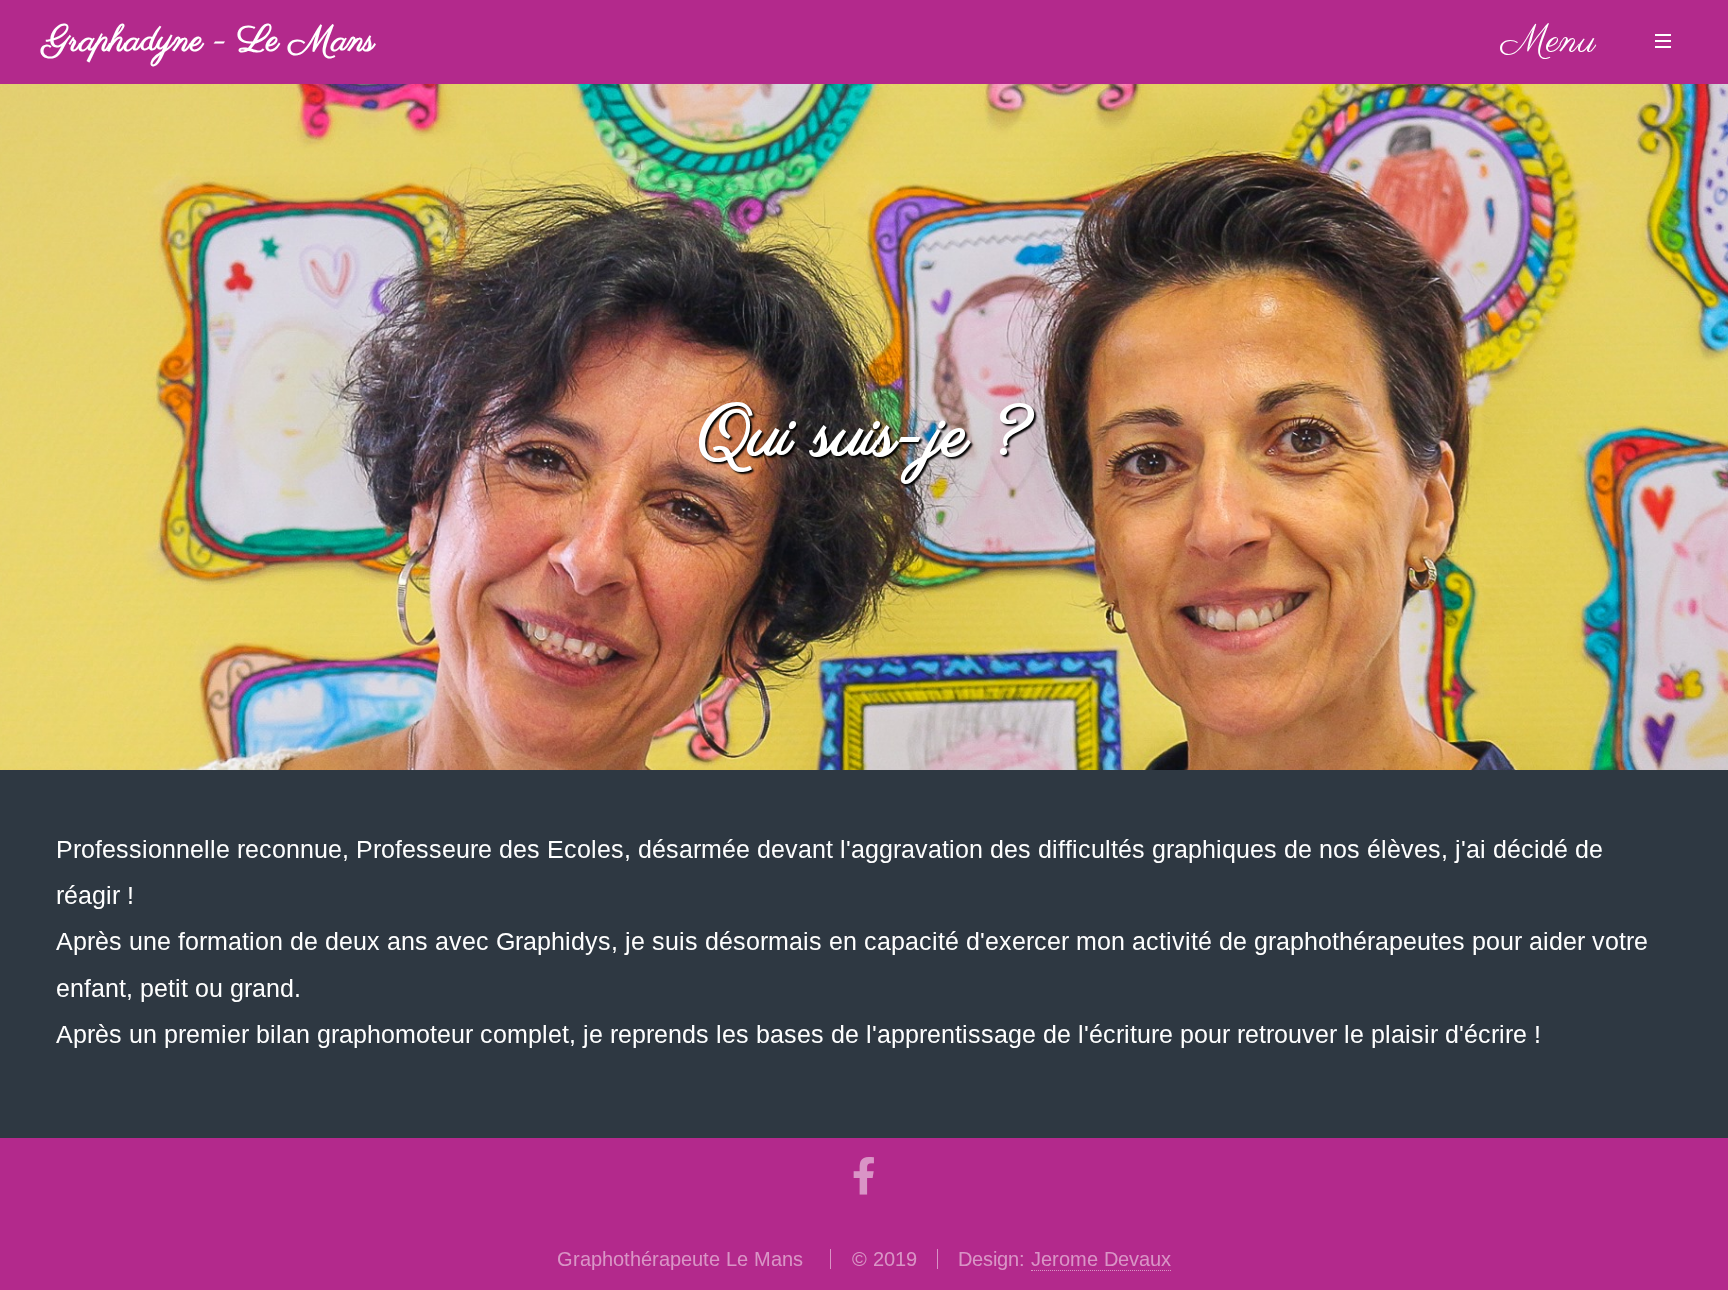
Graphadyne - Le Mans (209, 42)
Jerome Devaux (1101, 1259)
